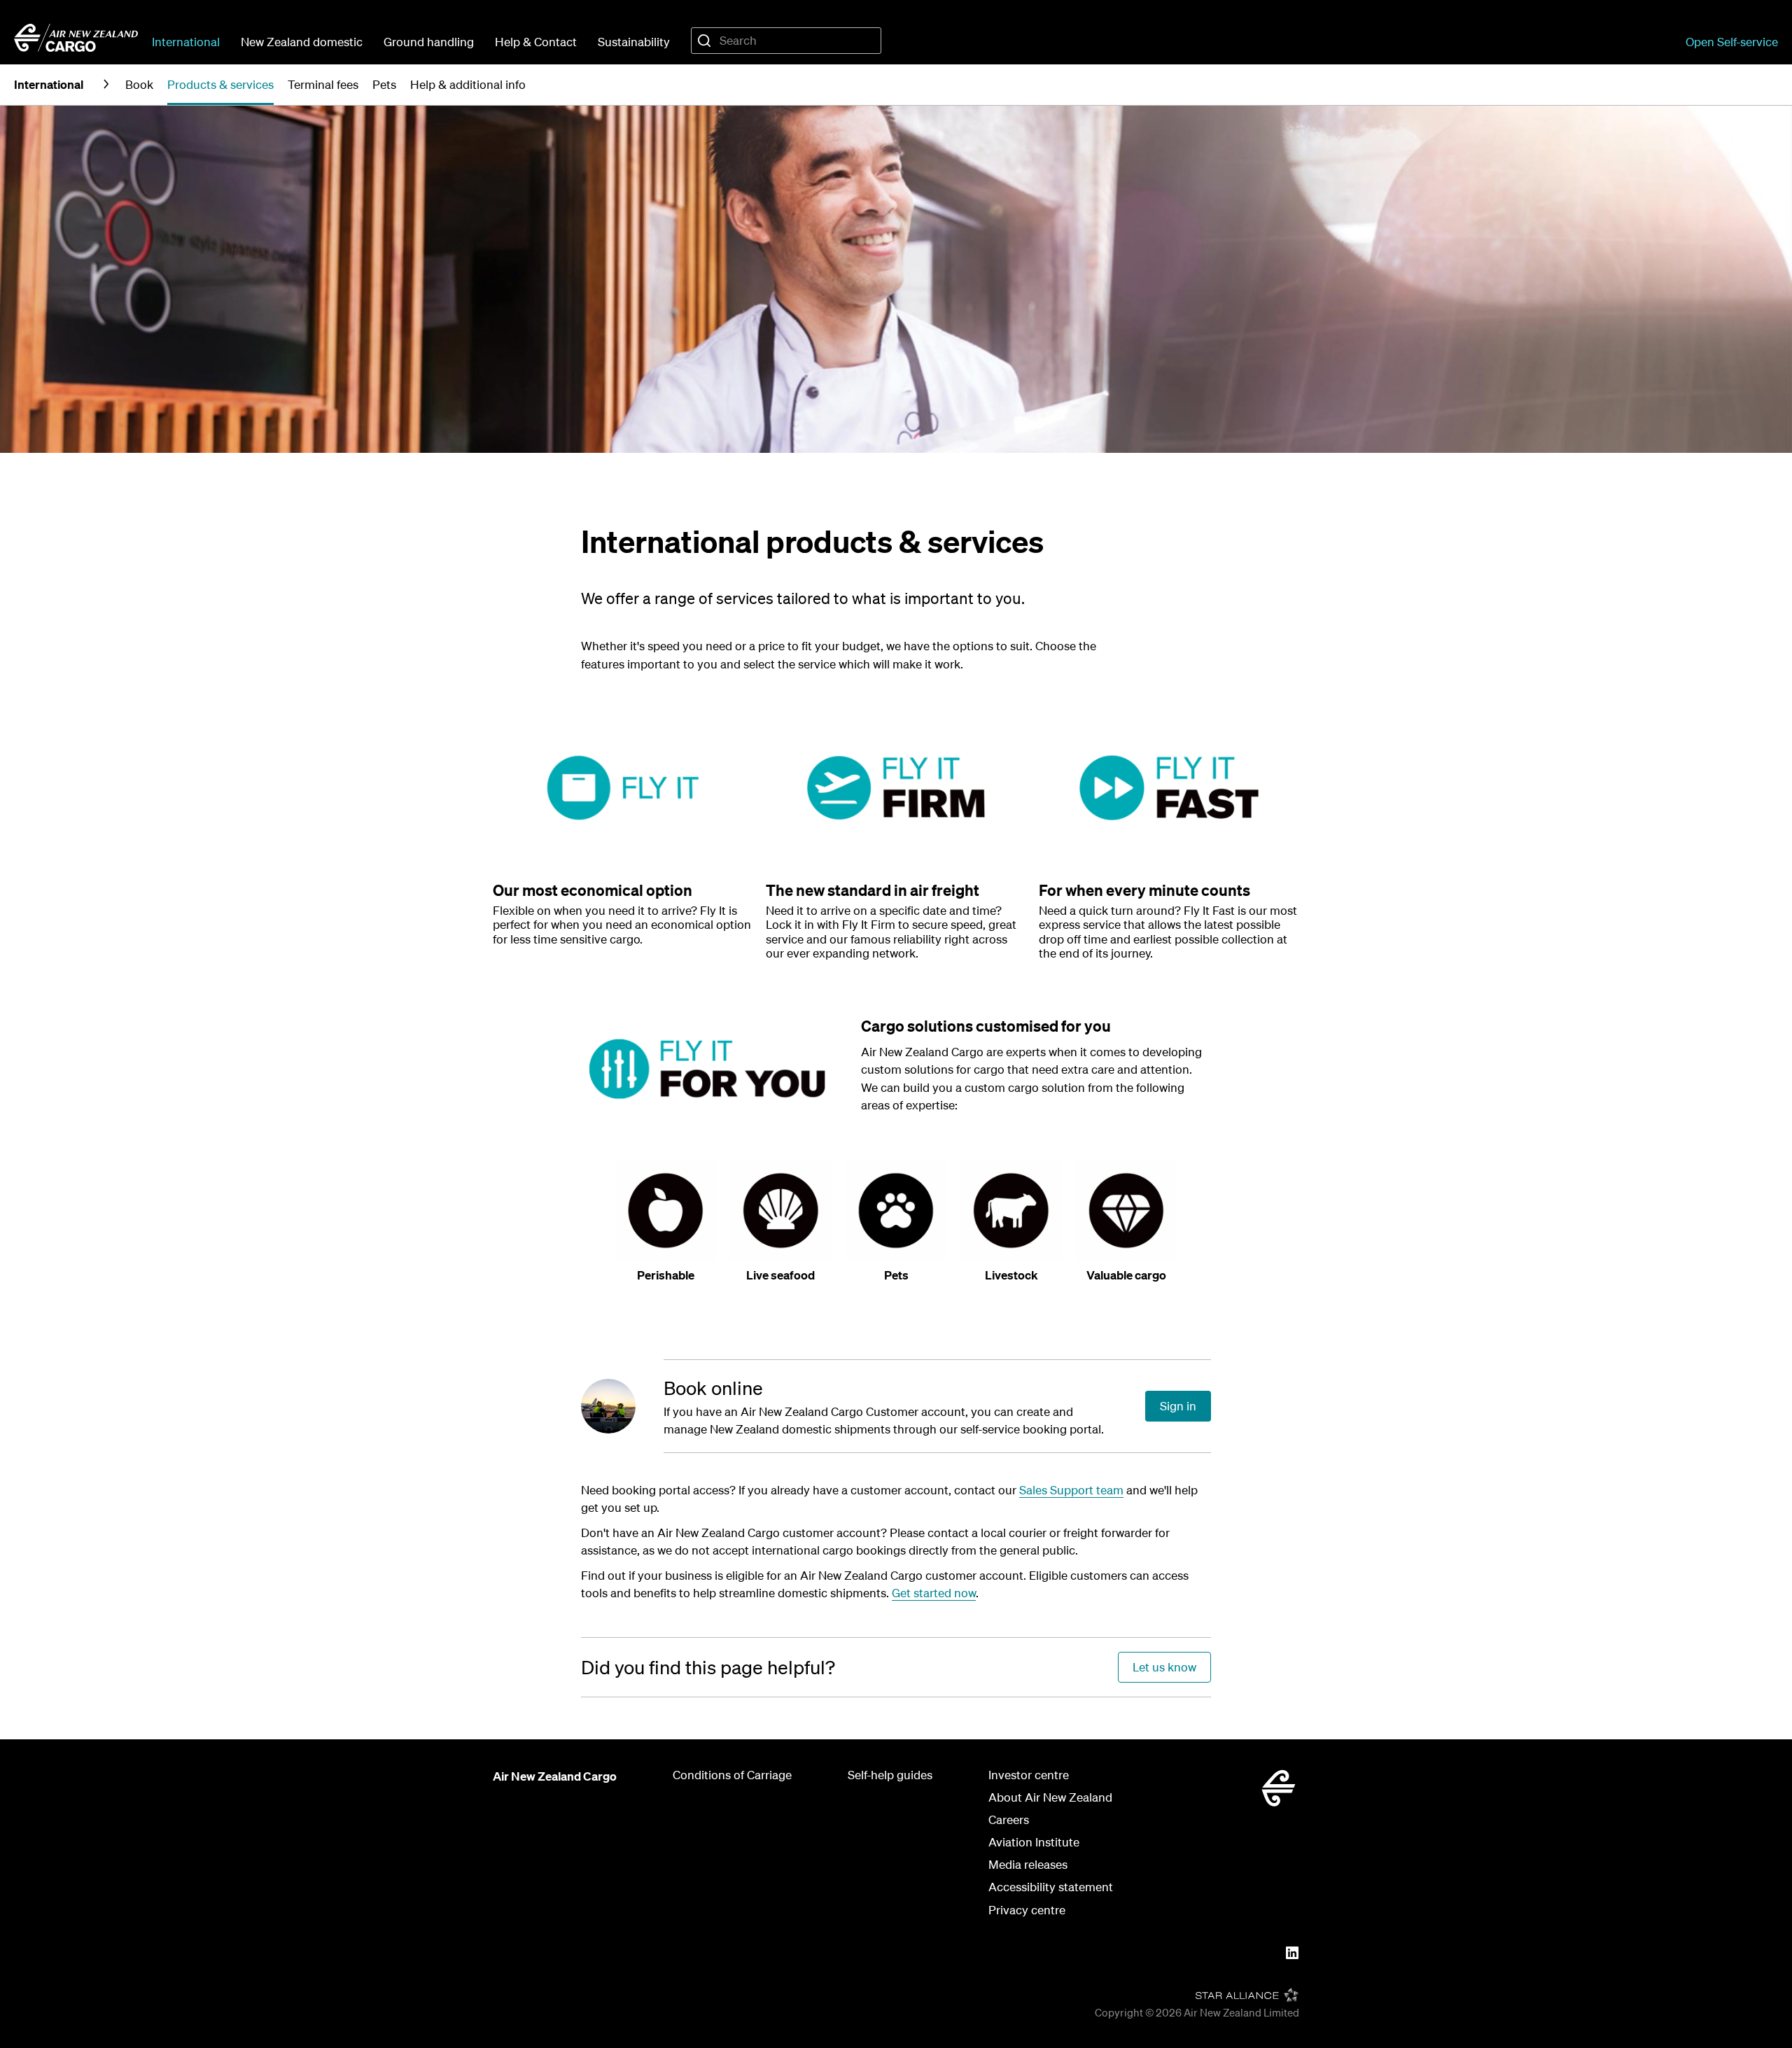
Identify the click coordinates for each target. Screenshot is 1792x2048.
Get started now (934, 1593)
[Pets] (896, 1211)
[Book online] (622, 1406)
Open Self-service (1732, 42)
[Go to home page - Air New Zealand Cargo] (76, 38)
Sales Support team (1071, 1490)
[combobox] (786, 41)
